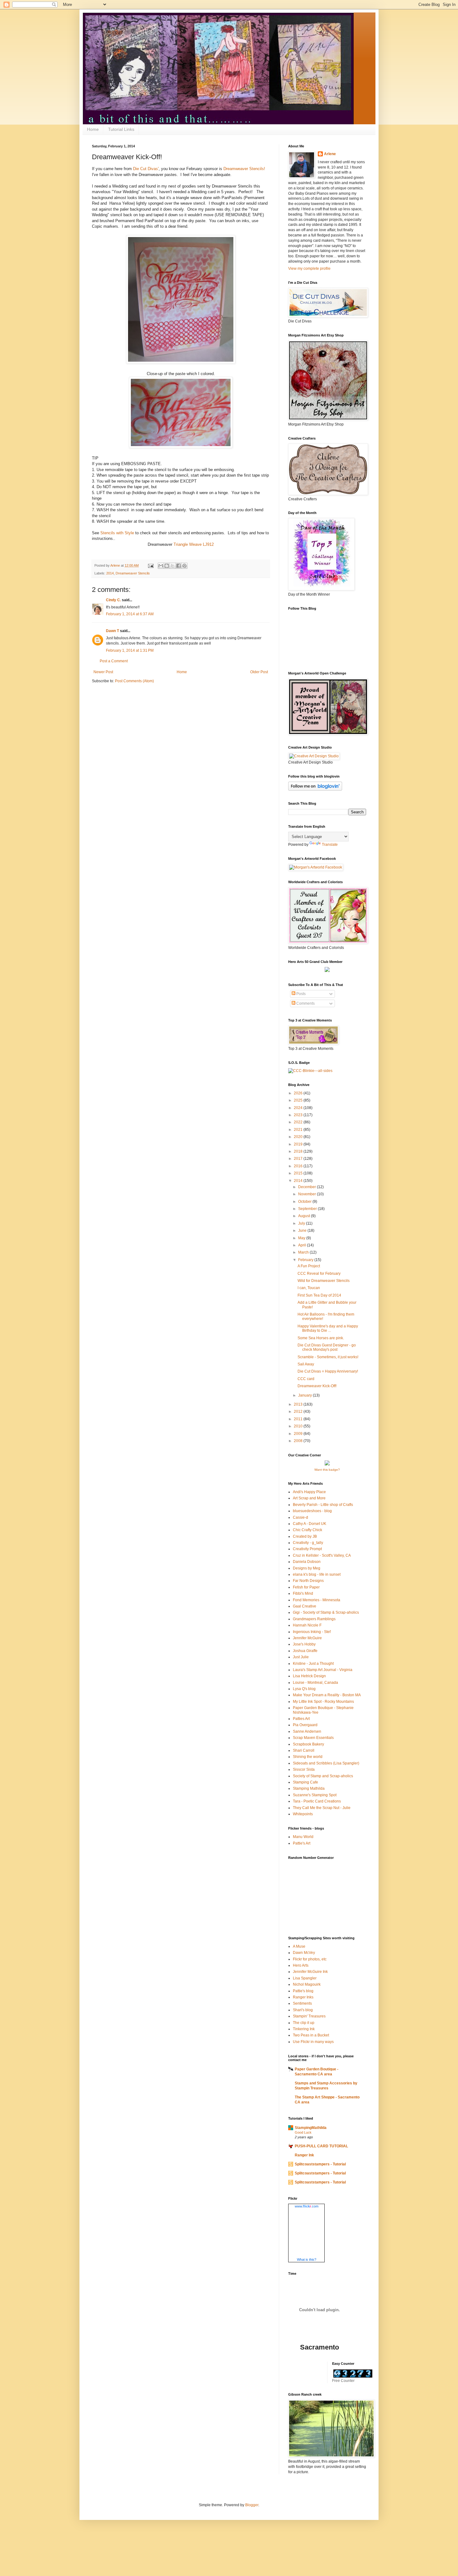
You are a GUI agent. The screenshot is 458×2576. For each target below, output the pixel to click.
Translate (330, 845)
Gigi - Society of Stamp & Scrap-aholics (326, 1612)
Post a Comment (114, 661)
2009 (299, 1434)
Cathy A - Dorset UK (310, 1524)
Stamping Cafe (305, 1782)
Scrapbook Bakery (308, 1744)
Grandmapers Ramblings (314, 1619)
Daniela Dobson (307, 1562)
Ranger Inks (303, 1997)
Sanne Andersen (307, 1731)
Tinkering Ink (304, 2029)
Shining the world (308, 1757)
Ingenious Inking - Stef (312, 1632)
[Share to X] (173, 566)
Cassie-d (301, 1517)
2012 (299, 1412)
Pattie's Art (302, 1843)
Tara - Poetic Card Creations (317, 1801)
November (308, 1194)
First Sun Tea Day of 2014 (319, 1295)
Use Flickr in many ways (313, 2042)
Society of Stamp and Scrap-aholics (323, 1776)
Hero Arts (301, 1965)
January (305, 1395)
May (302, 1238)
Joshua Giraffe (305, 1651)
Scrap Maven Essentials (313, 1738)
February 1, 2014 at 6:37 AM (130, 614)
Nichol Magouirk (307, 1984)
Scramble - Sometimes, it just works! (328, 1357)
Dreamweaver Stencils (133, 573)
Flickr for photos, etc (310, 1959)
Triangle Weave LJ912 (194, 544)
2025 (299, 1100)
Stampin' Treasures (309, 2016)
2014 (110, 573)
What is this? (307, 2259)
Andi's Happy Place (309, 1492)
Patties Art (301, 1719)
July (302, 1223)
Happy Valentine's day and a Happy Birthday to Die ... (328, 1328)
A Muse (299, 1946)
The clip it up (304, 2023)
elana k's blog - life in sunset (317, 1574)
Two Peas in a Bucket (311, 2035)
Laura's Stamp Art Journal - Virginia (323, 1670)
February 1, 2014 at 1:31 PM (130, 650)
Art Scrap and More (309, 1498)
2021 (299, 1130)
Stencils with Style (117, 533)
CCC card (306, 1379)
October (305, 1202)
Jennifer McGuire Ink (310, 1972)
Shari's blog (303, 2010)
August (305, 1216)
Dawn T (112, 631)
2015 (299, 1173)
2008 (299, 1441)
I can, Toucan (309, 1288)
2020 (299, 1137)
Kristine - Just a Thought (313, 1664)
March (304, 1252)
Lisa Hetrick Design (309, 1676)
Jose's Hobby (304, 1644)
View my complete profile (309, 269)
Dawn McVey (304, 1953)
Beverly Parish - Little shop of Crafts (323, 1505)
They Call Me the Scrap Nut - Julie (322, 1808)
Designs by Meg (307, 1568)
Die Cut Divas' (146, 169)
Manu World (303, 1837)
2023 (299, 1115)
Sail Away (306, 1364)
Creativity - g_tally (308, 1543)
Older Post (259, 672)
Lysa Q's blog (304, 1689)
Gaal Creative (305, 1606)
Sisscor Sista (304, 1769)
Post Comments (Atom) (134, 681)
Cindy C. (113, 600)
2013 (299, 1404)
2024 (299, 1108)
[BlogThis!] (167, 566)
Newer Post (103, 672)
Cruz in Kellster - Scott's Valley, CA (322, 1555)
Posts (301, 994)
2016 (299, 1166)
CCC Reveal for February (319, 1274)
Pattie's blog (303, 1991)
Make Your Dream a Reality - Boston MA (327, 1695)
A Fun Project (309, 1266)
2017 (299, 1159)
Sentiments (302, 2003)
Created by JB (305, 1536)
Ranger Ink (304, 2155)
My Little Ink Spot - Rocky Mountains (323, 1702)
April (303, 1245)
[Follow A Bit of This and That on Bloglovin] (315, 789)
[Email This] (161, 566)
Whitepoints (303, 1814)
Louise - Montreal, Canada (315, 1683)
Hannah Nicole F (307, 1625)
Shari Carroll (304, 1750)
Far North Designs (308, 1581)
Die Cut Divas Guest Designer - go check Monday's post (327, 1347)
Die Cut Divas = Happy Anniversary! (328, 1371)
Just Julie (301, 1657)
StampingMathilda (311, 2128)
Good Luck (303, 2132)
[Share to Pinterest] (184, 566)
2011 (299, 1419)
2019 (299, 1144)
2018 (299, 1151)
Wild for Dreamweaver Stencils (324, 1281)
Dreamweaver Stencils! (244, 169)
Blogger (252, 2505)
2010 (299, 1426)
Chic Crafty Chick (308, 1530)
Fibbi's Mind (303, 1593)
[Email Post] (150, 565)
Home (93, 129)
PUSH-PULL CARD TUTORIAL (321, 2146)
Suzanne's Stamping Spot (315, 1795)
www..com (307, 2206)
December (308, 1187)
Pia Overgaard (305, 1725)
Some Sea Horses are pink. (321, 1338)
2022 (299, 1122)
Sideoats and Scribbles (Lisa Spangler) (326, 1763)
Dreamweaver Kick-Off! (317, 1386)
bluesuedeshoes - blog (312, 1511)
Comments (305, 1003)
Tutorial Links (121, 129)
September (308, 1209)
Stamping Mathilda (309, 1788)
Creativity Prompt (307, 1549)
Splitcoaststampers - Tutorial (320, 2164)
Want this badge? (327, 1470)
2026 (299, 1093)
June (303, 1231)
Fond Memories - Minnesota (317, 1600)
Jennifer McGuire (307, 1638)
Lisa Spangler (305, 1978)
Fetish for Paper (306, 1587)
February (306, 1260)
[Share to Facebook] (179, 566)
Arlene (330, 154)
